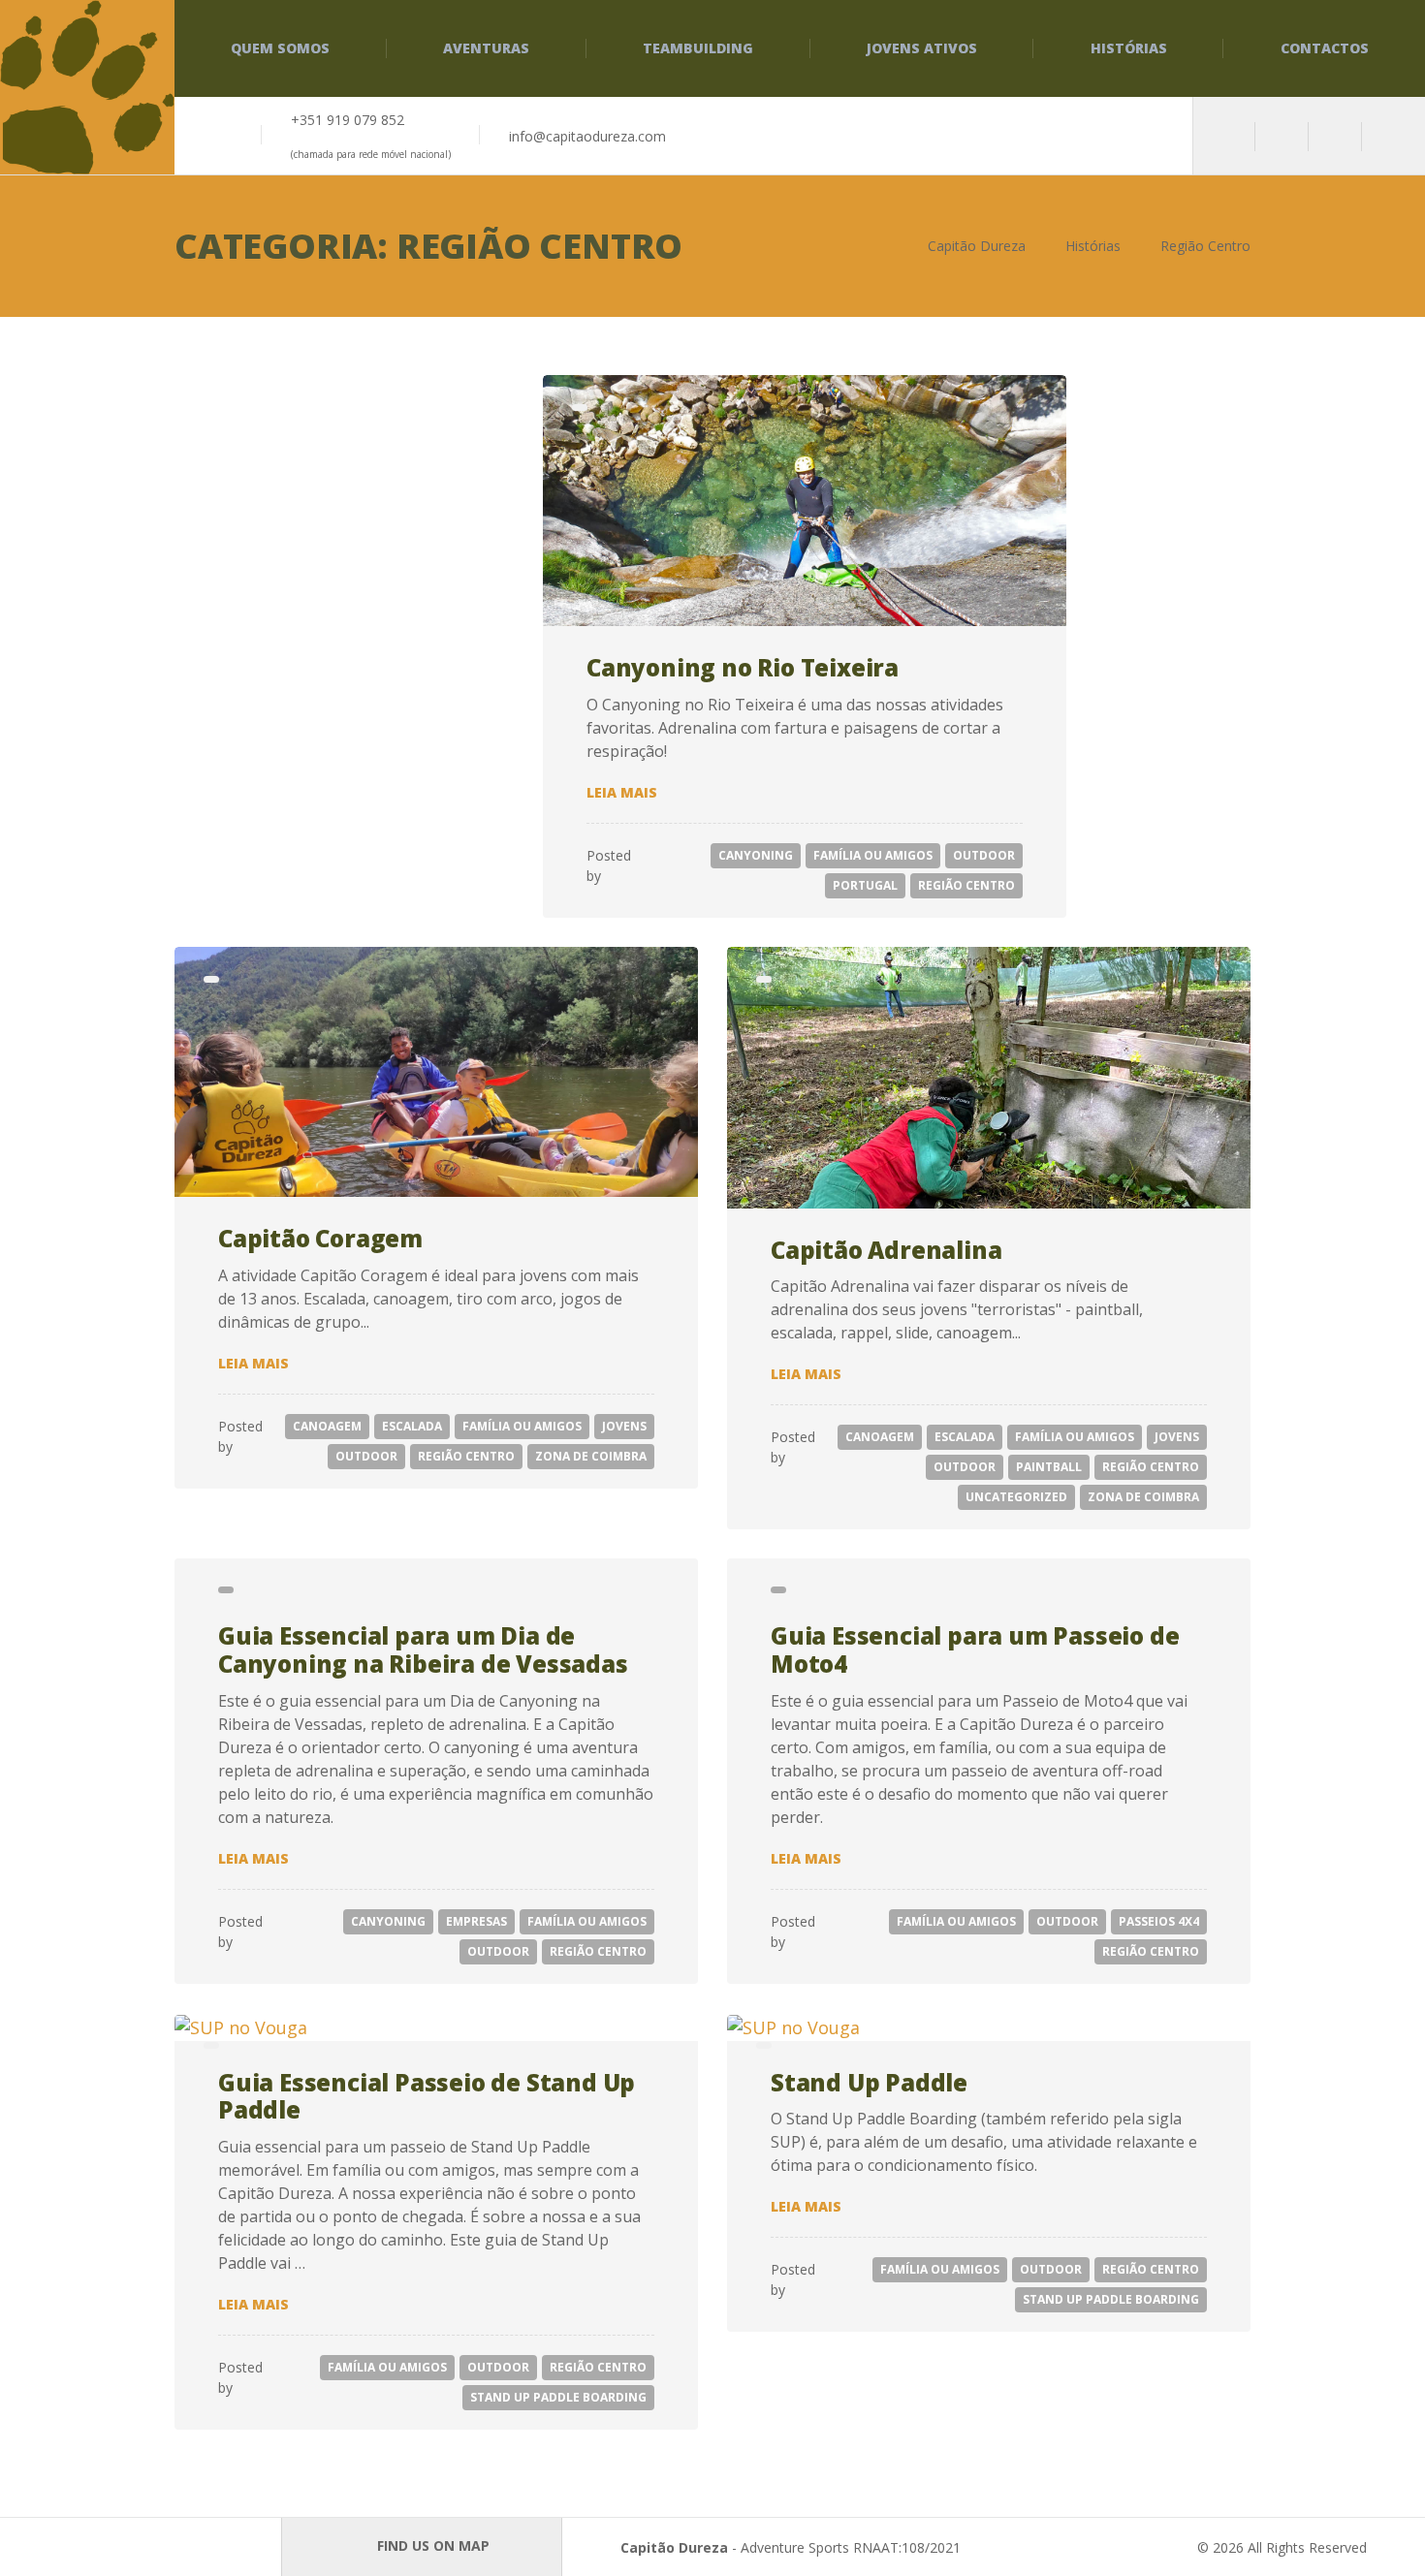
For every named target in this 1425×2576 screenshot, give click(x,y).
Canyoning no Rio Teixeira (743, 667)
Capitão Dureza (674, 2547)
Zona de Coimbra (591, 1456)
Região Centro (966, 885)
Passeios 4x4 (1159, 1921)
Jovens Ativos (922, 48)
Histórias (1129, 48)
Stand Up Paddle (869, 2082)
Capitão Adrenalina (886, 1250)
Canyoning (756, 855)
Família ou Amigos (873, 855)
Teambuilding (698, 48)
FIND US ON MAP (431, 2545)
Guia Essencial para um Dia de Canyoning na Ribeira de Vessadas (423, 1649)
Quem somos (280, 48)
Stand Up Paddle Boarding (558, 2397)
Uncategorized (1016, 1497)
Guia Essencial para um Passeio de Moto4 (975, 1649)
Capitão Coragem (320, 1238)
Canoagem (327, 1426)
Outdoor (984, 855)
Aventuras (486, 48)
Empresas (476, 1921)
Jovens (624, 1426)
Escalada (412, 1426)
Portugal (865, 885)
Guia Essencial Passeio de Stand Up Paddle (427, 2096)
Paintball (1049, 1467)
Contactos (1325, 48)
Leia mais (622, 792)
